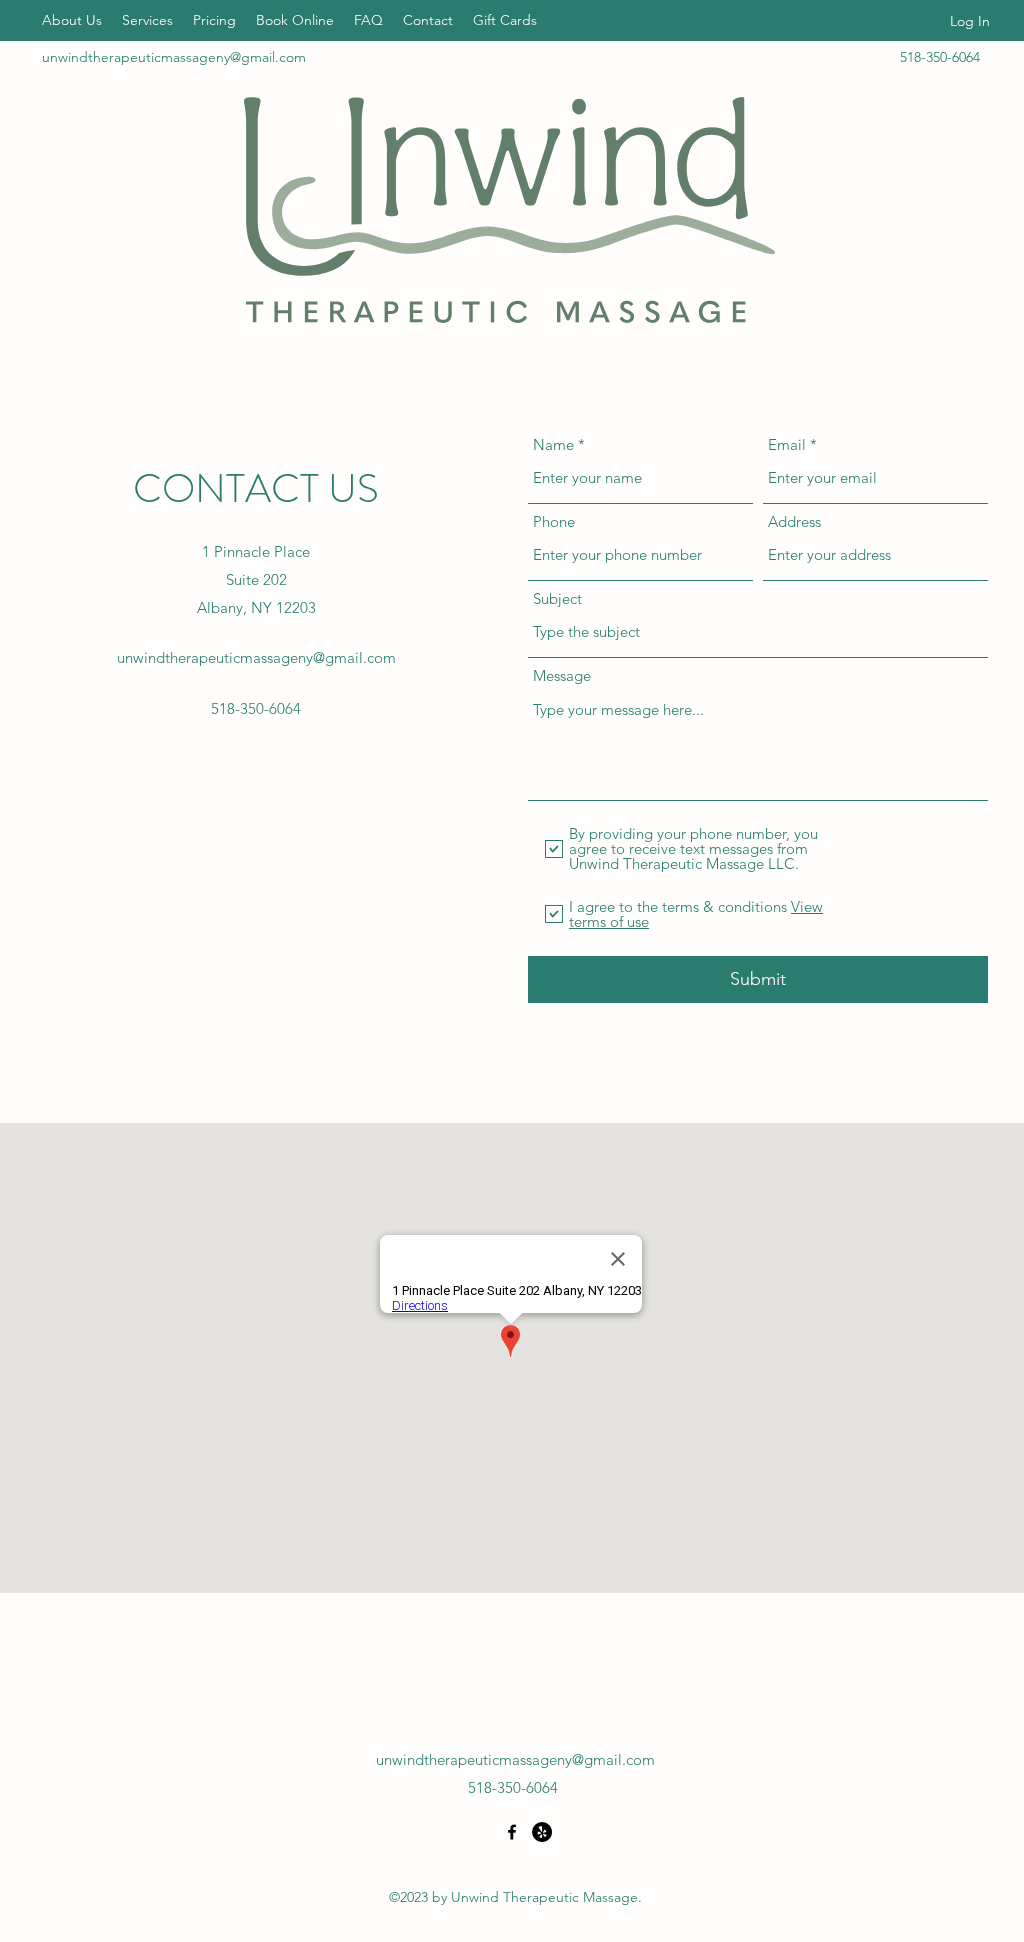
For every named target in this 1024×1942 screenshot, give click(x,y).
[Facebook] (512, 1832)
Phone (554, 521)
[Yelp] (542, 1832)
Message (562, 675)
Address (794, 521)
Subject (557, 598)
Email (787, 444)
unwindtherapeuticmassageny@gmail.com (174, 57)
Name (553, 444)
